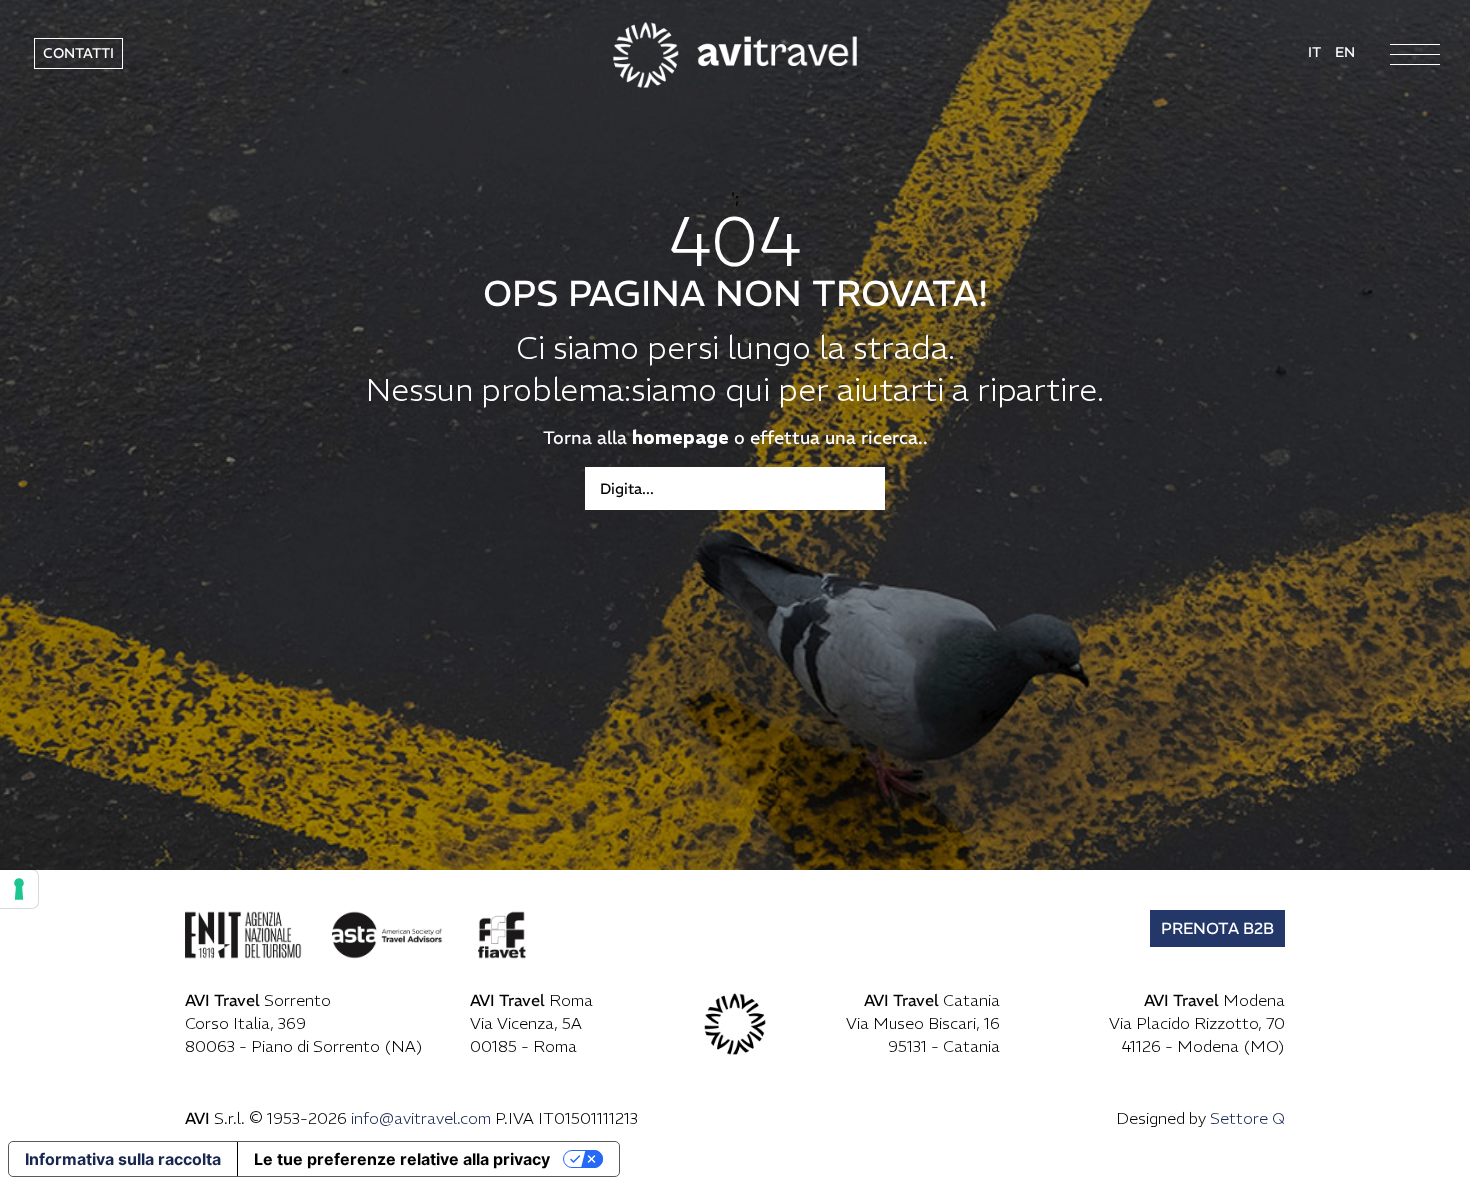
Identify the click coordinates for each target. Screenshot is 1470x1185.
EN (1345, 52)
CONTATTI (78, 53)
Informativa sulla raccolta (123, 1159)
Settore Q (1247, 1118)
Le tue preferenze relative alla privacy (402, 1159)
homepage (680, 437)
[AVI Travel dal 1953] (735, 53)
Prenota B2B (1217, 928)
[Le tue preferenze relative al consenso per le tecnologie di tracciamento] (19, 889)
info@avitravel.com (421, 1118)
